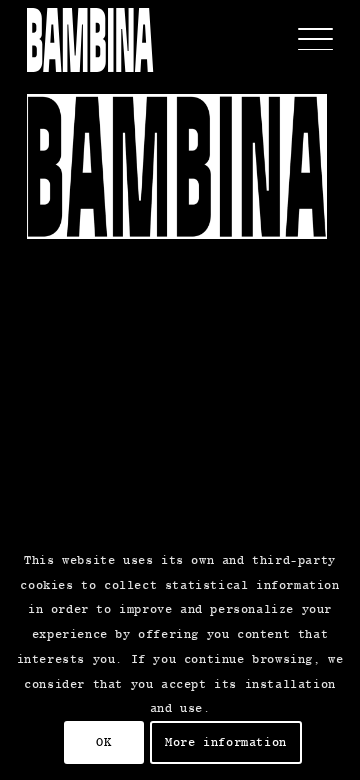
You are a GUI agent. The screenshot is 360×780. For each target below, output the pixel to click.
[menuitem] (305, 40)
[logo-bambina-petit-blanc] (90, 40)
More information (226, 742)
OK (103, 742)
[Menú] (305, 40)
